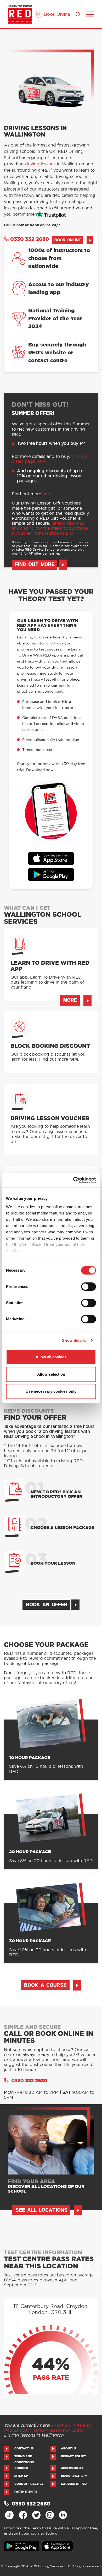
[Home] (20, 14)
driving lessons (40, 164)
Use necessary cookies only (51, 1391)
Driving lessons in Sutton (59, 2430)
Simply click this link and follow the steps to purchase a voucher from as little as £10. (50, 528)
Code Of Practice (29, 2484)
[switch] (89, 1287)
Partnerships (26, 2492)
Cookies (21, 2468)
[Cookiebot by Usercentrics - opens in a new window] (73, 1180)
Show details (74, 1340)
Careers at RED (74, 2484)
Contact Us (24, 2448)
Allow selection (51, 1374)
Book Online (57, 14)
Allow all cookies (51, 1357)
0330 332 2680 (30, 239)
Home (61, 2425)
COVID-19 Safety (74, 2476)
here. (47, 494)
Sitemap (21, 2476)
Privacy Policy (73, 2456)
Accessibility (72, 2468)
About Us (69, 2448)
